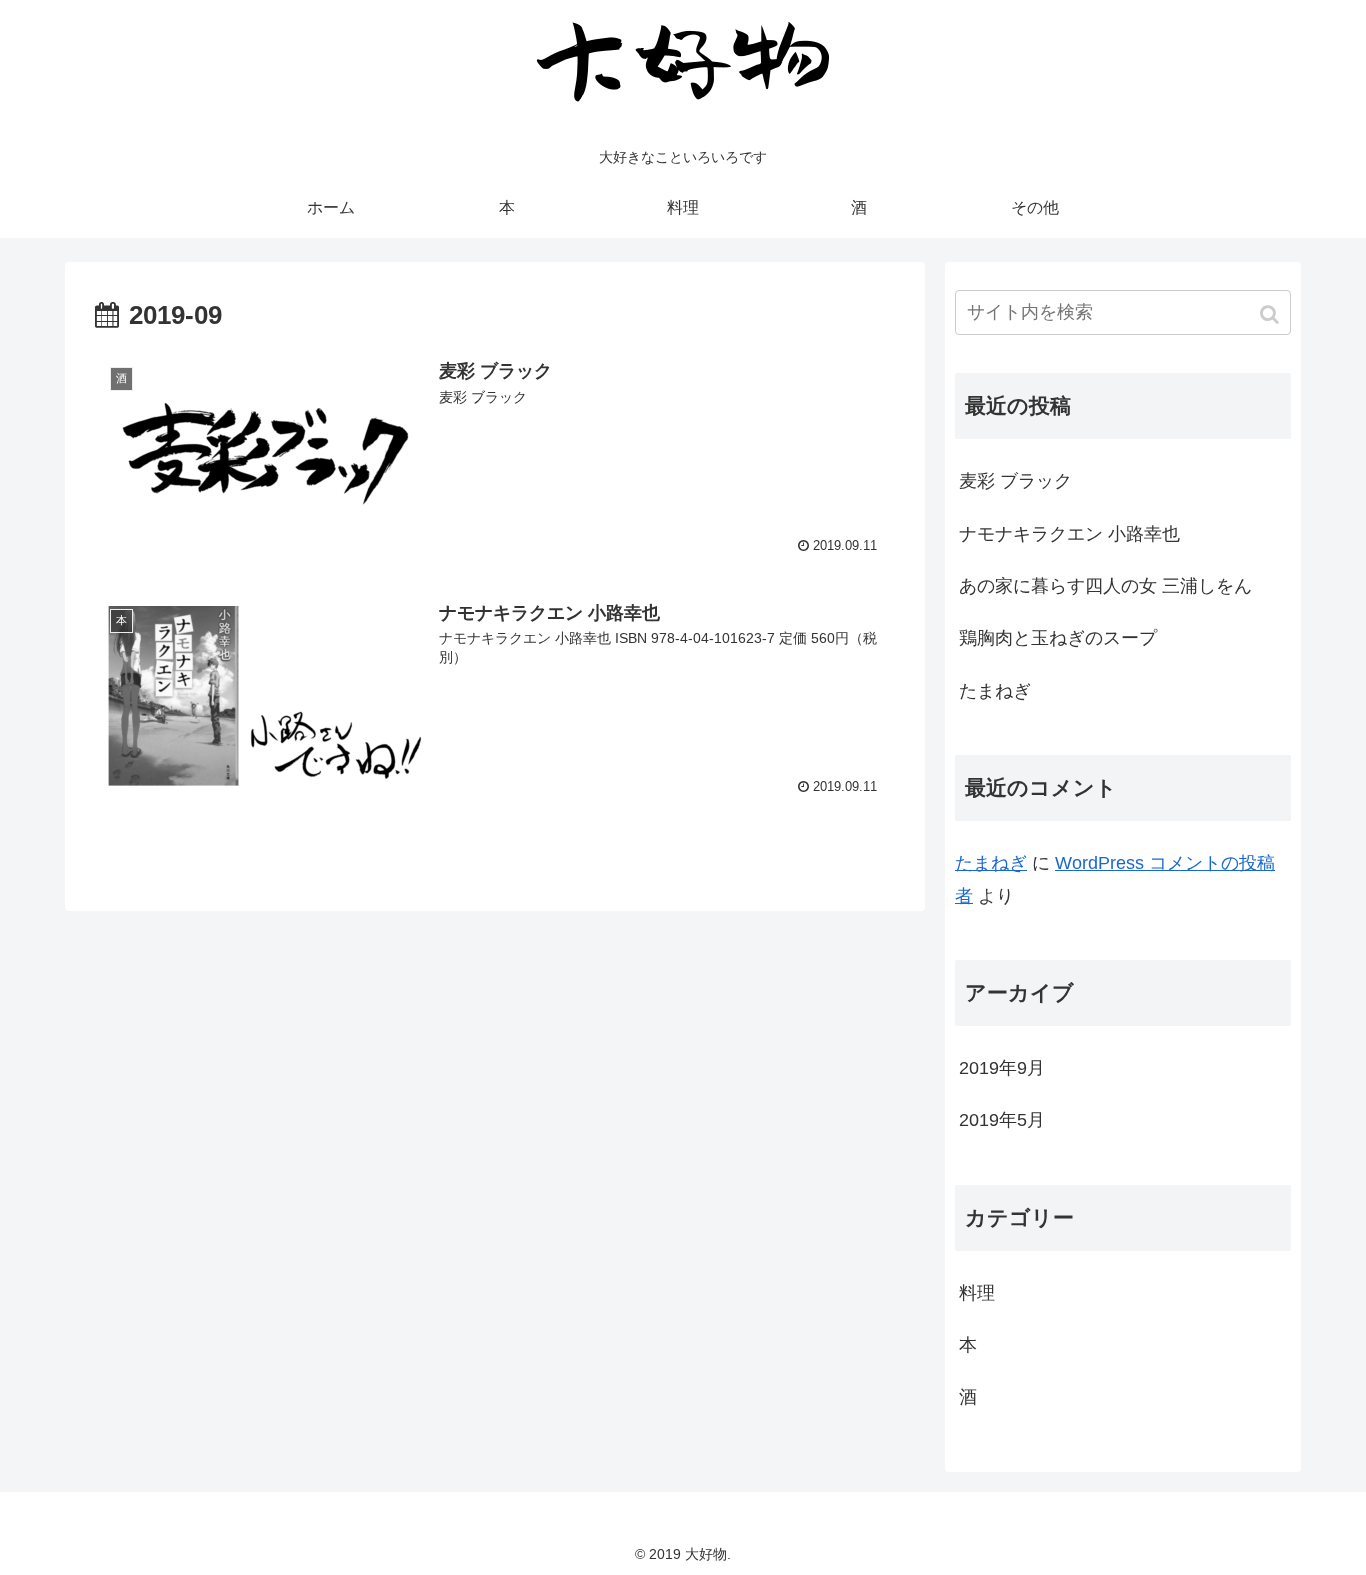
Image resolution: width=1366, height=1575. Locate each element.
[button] (1271, 314)
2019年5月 (1002, 1120)
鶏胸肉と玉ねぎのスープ (1058, 638)
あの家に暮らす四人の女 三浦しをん (1105, 586)
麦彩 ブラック (1015, 481)
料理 (977, 1293)
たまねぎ (995, 691)
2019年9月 (1002, 1068)
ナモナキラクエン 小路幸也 (1069, 534)
